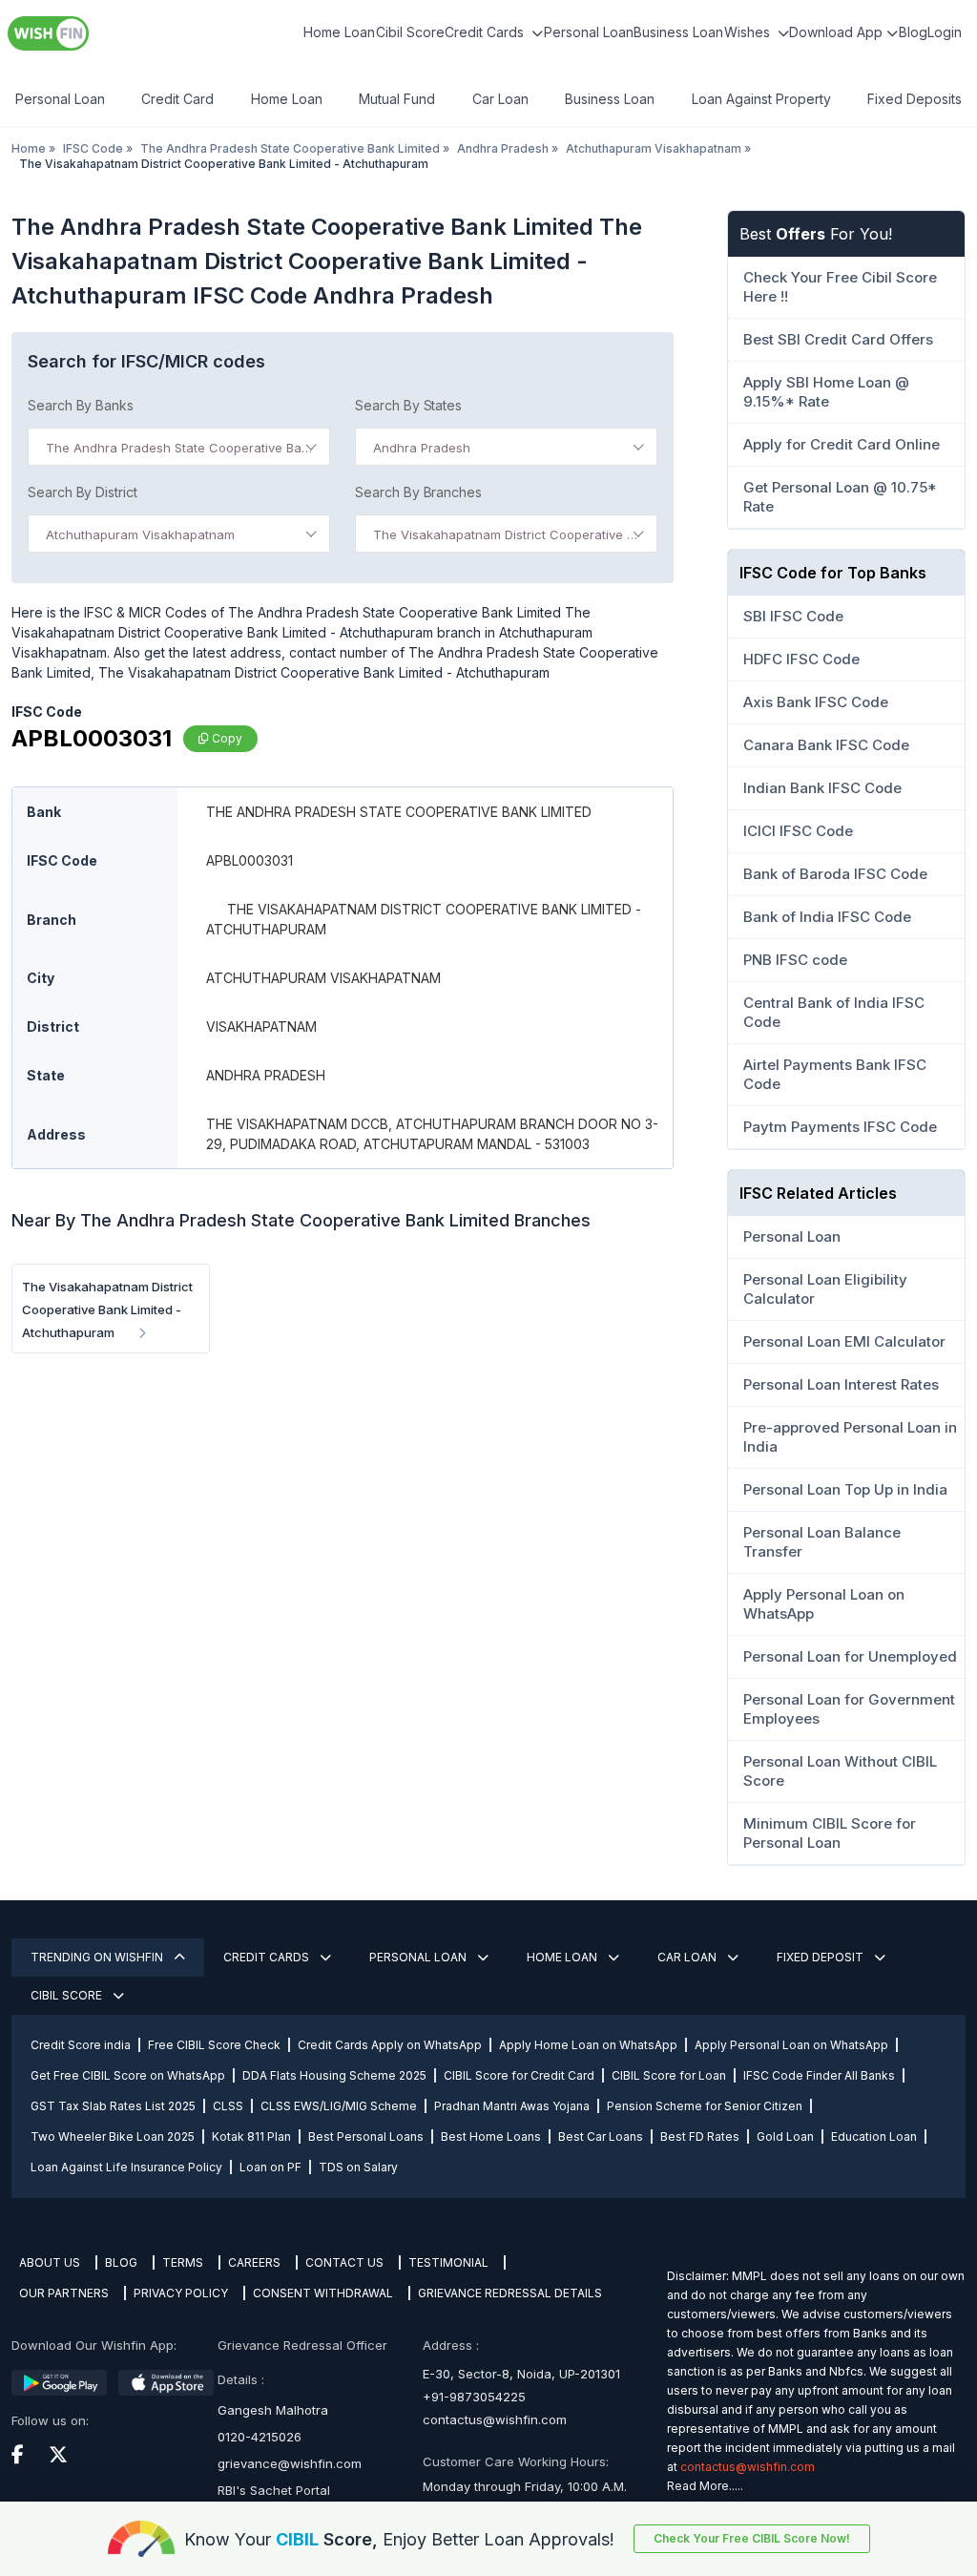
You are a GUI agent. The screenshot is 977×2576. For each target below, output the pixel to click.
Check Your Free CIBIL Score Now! (752, 2538)
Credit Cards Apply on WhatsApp (390, 2045)
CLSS (228, 2106)
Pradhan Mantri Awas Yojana (512, 2106)
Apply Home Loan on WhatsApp (588, 2045)
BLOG (121, 2262)
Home (29, 148)
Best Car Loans (601, 2136)
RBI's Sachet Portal (274, 2490)
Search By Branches (418, 492)
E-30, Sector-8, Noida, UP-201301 (521, 2374)
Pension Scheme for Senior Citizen (705, 2106)
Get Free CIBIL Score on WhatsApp (128, 2075)
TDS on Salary (358, 2167)
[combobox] (179, 447)
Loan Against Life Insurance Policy (126, 2167)
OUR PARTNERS (64, 2293)
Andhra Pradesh (503, 148)
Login (945, 32)
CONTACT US (344, 2262)
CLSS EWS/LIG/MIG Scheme (339, 2106)
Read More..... (705, 2486)
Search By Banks (81, 405)
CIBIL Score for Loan (669, 2075)
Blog (913, 32)
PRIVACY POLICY (181, 2293)
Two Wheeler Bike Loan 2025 (113, 2136)
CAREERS (254, 2262)
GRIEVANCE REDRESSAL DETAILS (510, 2293)
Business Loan (678, 32)
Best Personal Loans (366, 2136)
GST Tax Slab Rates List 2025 (113, 2106)
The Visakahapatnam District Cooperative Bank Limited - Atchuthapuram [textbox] (510, 534)
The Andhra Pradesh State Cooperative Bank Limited (290, 148)
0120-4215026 (260, 2437)
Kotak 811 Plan (251, 2136)
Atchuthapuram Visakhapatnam (654, 148)
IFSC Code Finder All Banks (819, 2075)
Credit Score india (81, 2045)
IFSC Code (93, 148)
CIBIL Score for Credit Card (519, 2075)
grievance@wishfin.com (290, 2463)
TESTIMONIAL (448, 2262)
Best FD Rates (700, 2136)
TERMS (183, 2262)
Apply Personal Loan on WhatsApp (791, 2045)
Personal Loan (589, 32)
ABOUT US (50, 2262)
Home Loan (339, 32)
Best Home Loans (491, 2136)
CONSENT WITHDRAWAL (323, 2293)
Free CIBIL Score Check (214, 2045)
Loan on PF (270, 2167)
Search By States (408, 405)
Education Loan (874, 2136)
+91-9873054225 (474, 2397)
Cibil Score (410, 32)
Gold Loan (785, 2136)
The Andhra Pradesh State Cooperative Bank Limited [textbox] (183, 448)
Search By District (83, 492)
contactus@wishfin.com (495, 2419)
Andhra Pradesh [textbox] (422, 448)
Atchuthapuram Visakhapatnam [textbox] (140, 534)
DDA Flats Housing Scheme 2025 (334, 2075)
